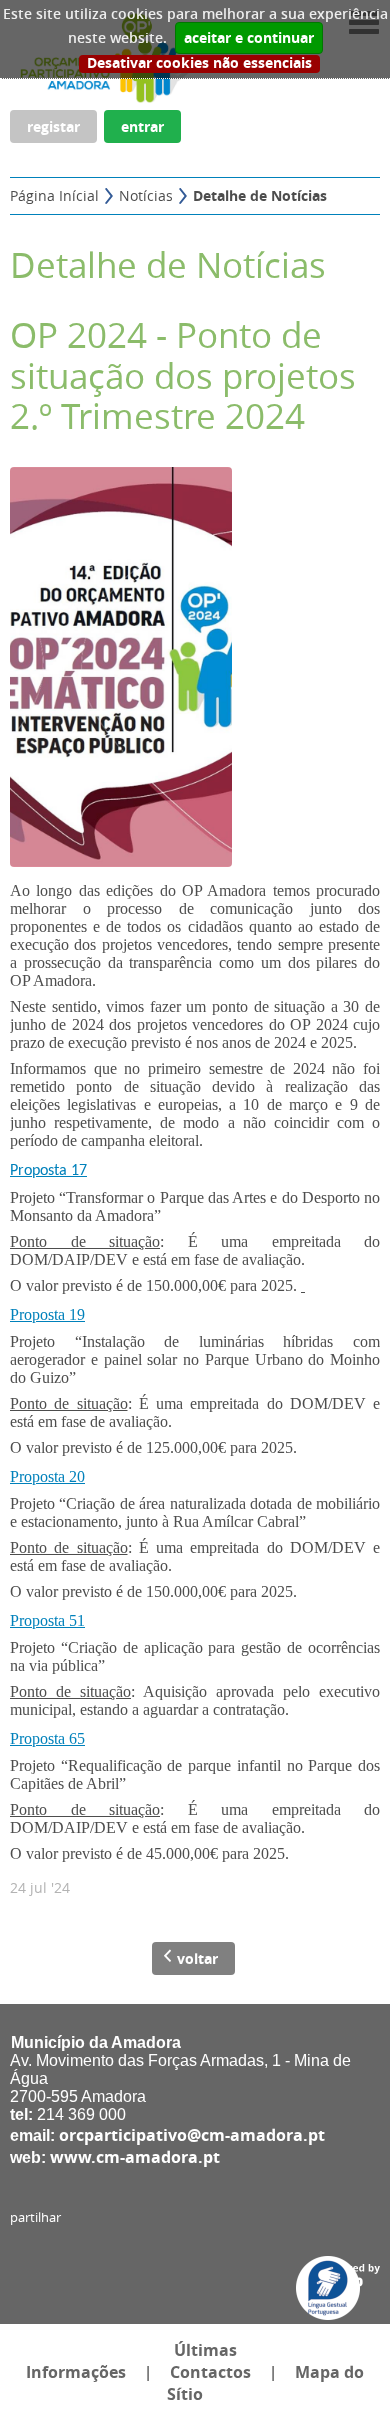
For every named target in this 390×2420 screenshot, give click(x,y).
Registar (53, 126)
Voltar (197, 1958)
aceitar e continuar (249, 38)
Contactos (210, 2372)
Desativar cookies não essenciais (199, 63)
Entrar (142, 126)
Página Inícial (54, 195)
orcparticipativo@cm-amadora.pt (192, 2135)
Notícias (146, 195)
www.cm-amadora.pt (135, 2157)
